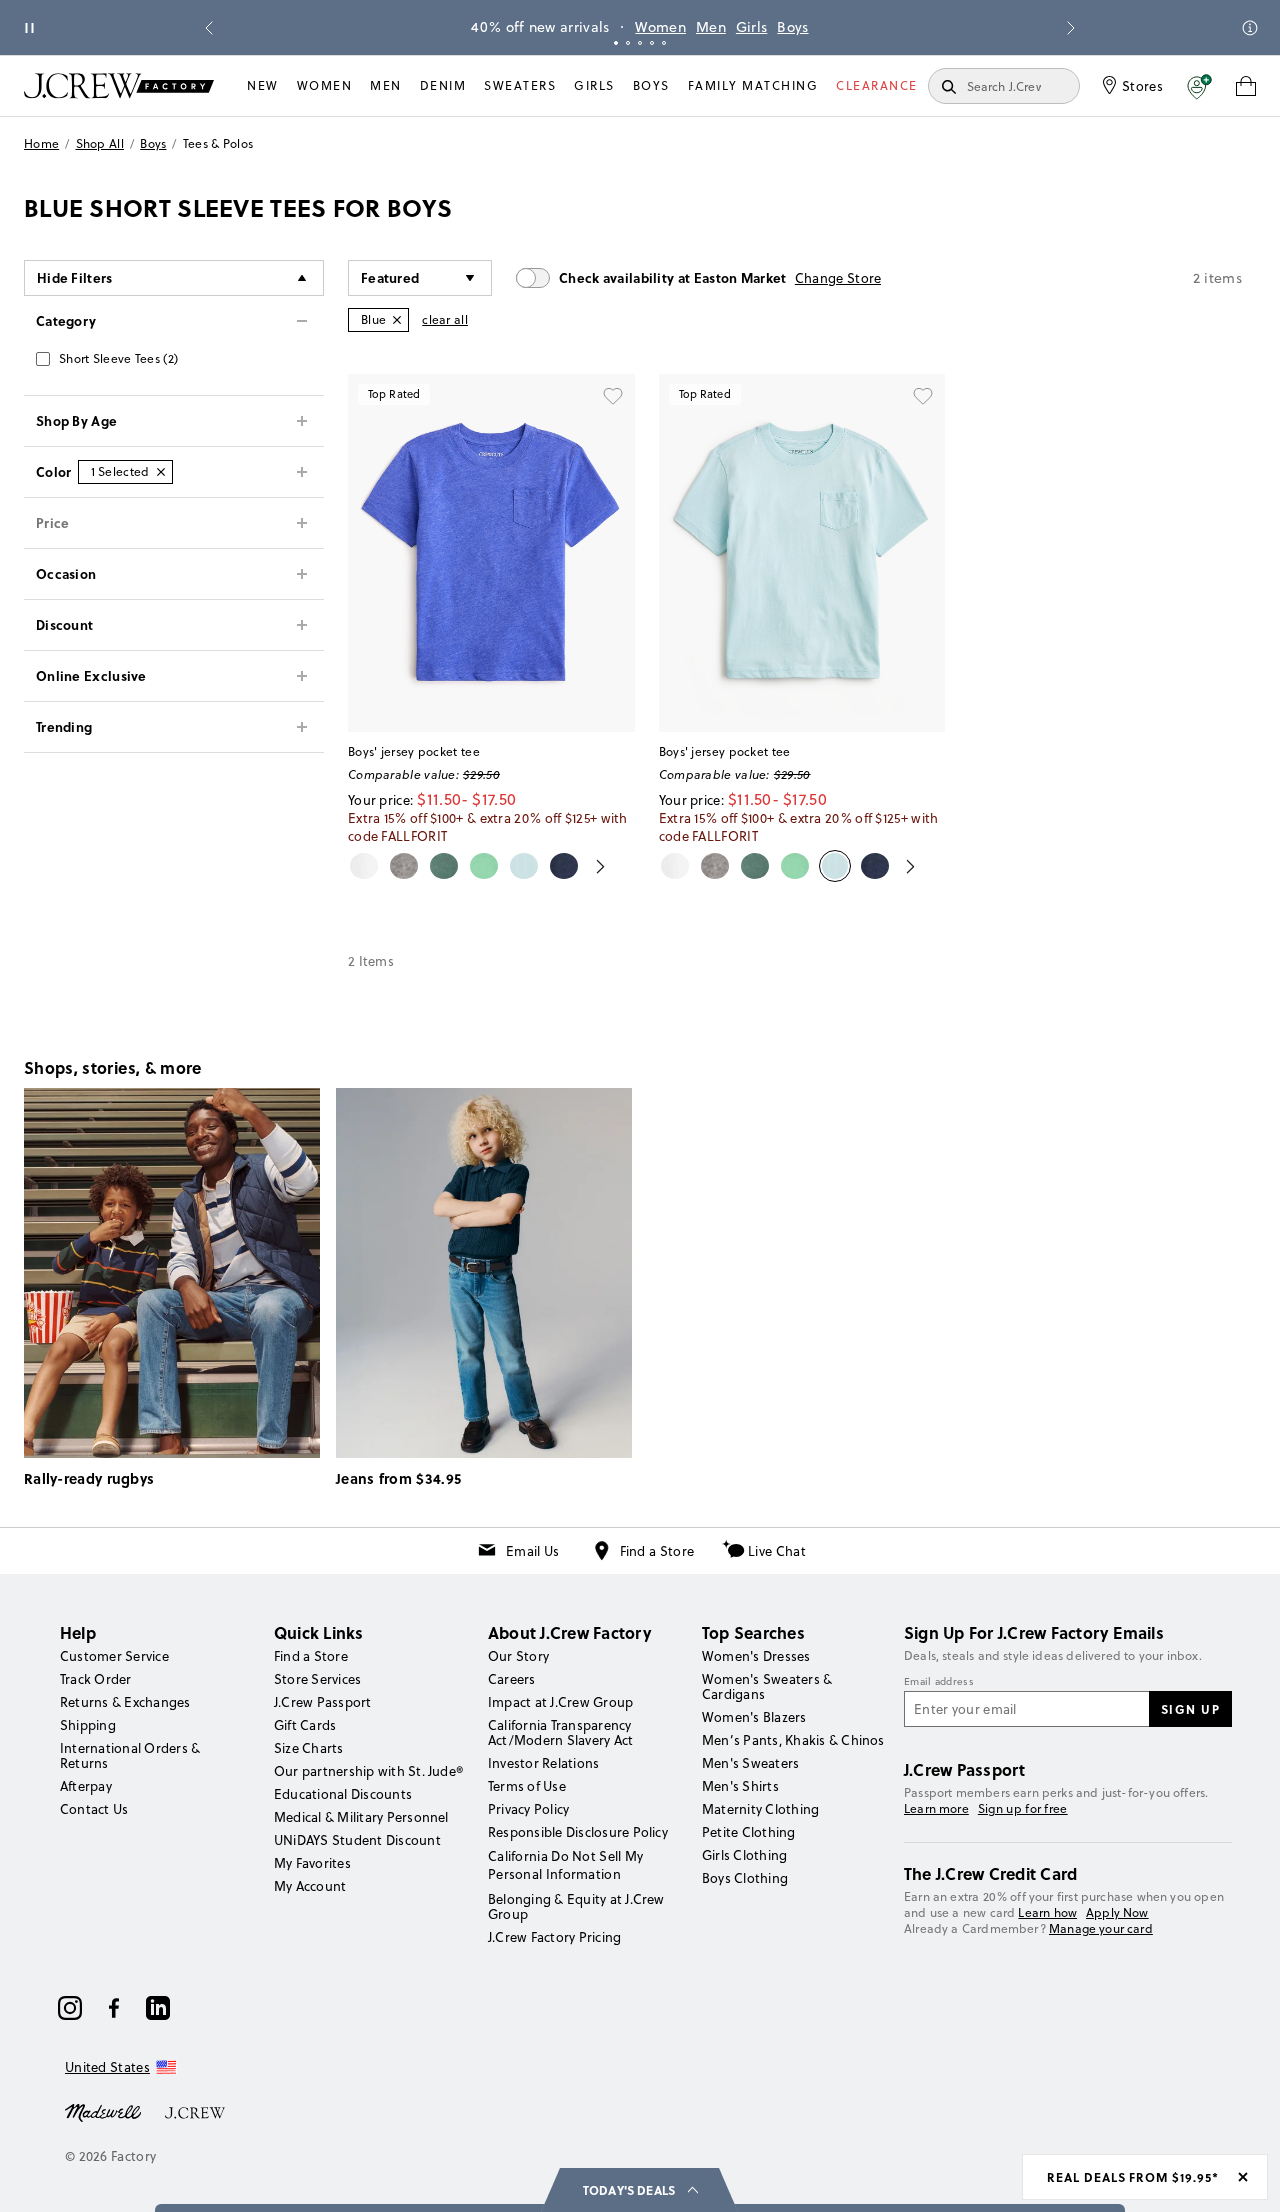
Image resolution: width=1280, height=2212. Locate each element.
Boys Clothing (745, 1878)
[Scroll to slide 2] (628, 43)
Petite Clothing (749, 1832)
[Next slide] (1071, 28)
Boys (889, 27)
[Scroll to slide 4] (652, 43)
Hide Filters (75, 277)
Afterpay (86, 1786)
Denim (443, 85)
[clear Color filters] (161, 472)
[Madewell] (103, 2111)
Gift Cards (305, 1725)
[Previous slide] (209, 28)
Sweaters (520, 85)
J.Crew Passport (323, 1702)
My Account (310, 1886)
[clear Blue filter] (397, 320)
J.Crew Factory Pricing (554, 1937)
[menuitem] (263, 86)
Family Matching (753, 85)
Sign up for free (1023, 1809)
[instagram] (70, 2008)
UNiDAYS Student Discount (357, 1840)
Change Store (838, 278)
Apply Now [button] (1117, 1912)
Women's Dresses (756, 1656)
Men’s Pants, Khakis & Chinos (793, 1740)
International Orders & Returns (130, 1755)
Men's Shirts (740, 1786)
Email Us (532, 1551)
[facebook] (114, 2008)
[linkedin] (158, 2008)
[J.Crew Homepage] (119, 85)
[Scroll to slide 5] (664, 43)
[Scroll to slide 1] (616, 43)
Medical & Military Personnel (361, 1817)
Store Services (317, 1679)
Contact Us (94, 1809)
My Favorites (312, 1863)
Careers (512, 1679)
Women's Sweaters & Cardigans (767, 1686)
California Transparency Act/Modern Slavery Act (560, 1732)
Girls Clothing (744, 1855)
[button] (1199, 86)
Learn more (936, 1808)
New (263, 85)
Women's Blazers (754, 1717)
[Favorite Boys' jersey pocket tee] (613, 396)
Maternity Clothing (760, 1809)
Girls (848, 27)
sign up (1191, 1709)
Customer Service (114, 1656)
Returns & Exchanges (125, 1702)
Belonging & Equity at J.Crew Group (576, 1906)
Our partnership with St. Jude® (368, 1771)
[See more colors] (592, 866)
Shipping (88, 1725)
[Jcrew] (195, 2111)
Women (757, 27)
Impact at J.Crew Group (560, 1702)
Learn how (1047, 1912)
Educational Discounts (343, 1794)
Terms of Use (527, 1786)
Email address (939, 1682)
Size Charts (309, 1748)
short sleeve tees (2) (118, 358)
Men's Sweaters (750, 1763)
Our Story (518, 1656)
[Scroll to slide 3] (640, 43)
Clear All (445, 319)
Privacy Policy (528, 1809)
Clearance (877, 85)
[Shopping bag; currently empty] (1246, 86)
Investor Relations (543, 1763)
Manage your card (1101, 1928)
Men (807, 27)
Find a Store (657, 1551)
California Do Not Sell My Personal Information (566, 1865)
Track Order (96, 1679)
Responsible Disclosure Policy (578, 1832)
